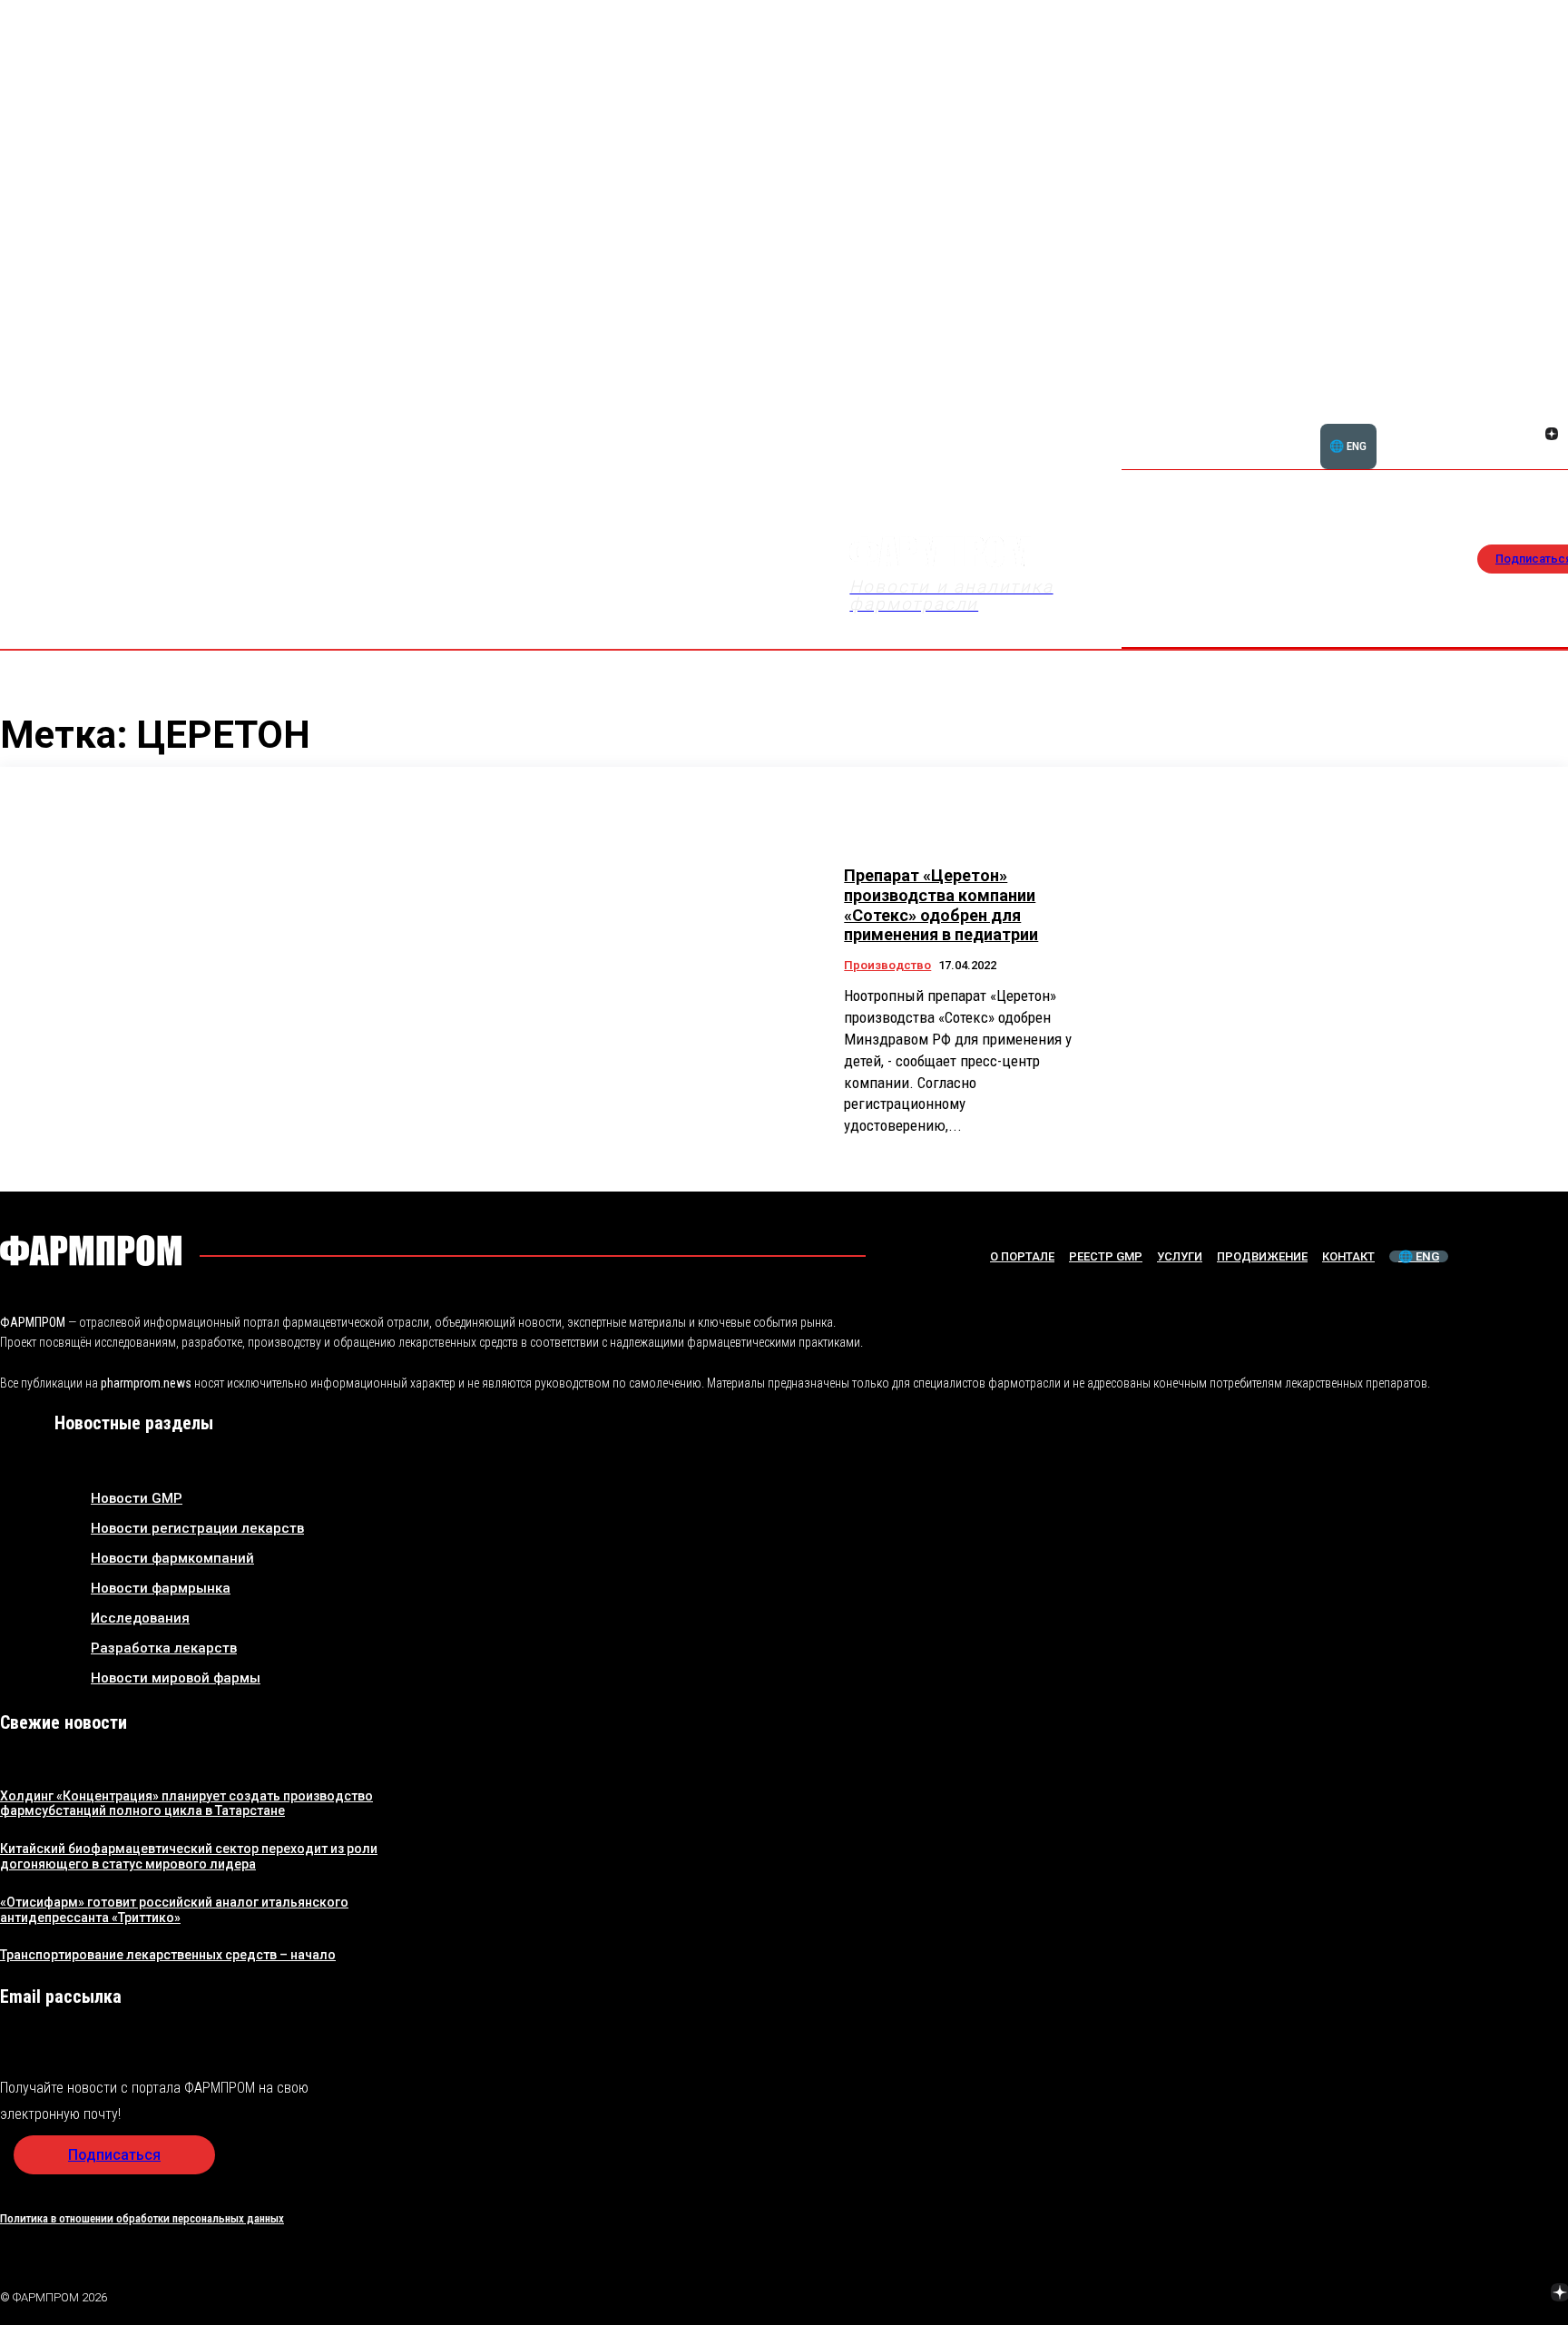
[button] (1465, 424)
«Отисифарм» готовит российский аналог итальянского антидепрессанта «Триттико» (174, 1910)
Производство (887, 965)
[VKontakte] (1530, 436)
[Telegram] (1475, 2294)
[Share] (1552, 414)
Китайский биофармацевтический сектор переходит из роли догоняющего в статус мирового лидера (189, 1856)
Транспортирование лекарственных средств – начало (168, 1955)
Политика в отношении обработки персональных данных (142, 2218)
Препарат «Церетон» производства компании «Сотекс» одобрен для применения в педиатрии (941, 905)
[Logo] (91, 1251)
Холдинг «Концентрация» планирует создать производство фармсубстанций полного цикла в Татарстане (186, 1804)
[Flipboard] (1530, 414)
